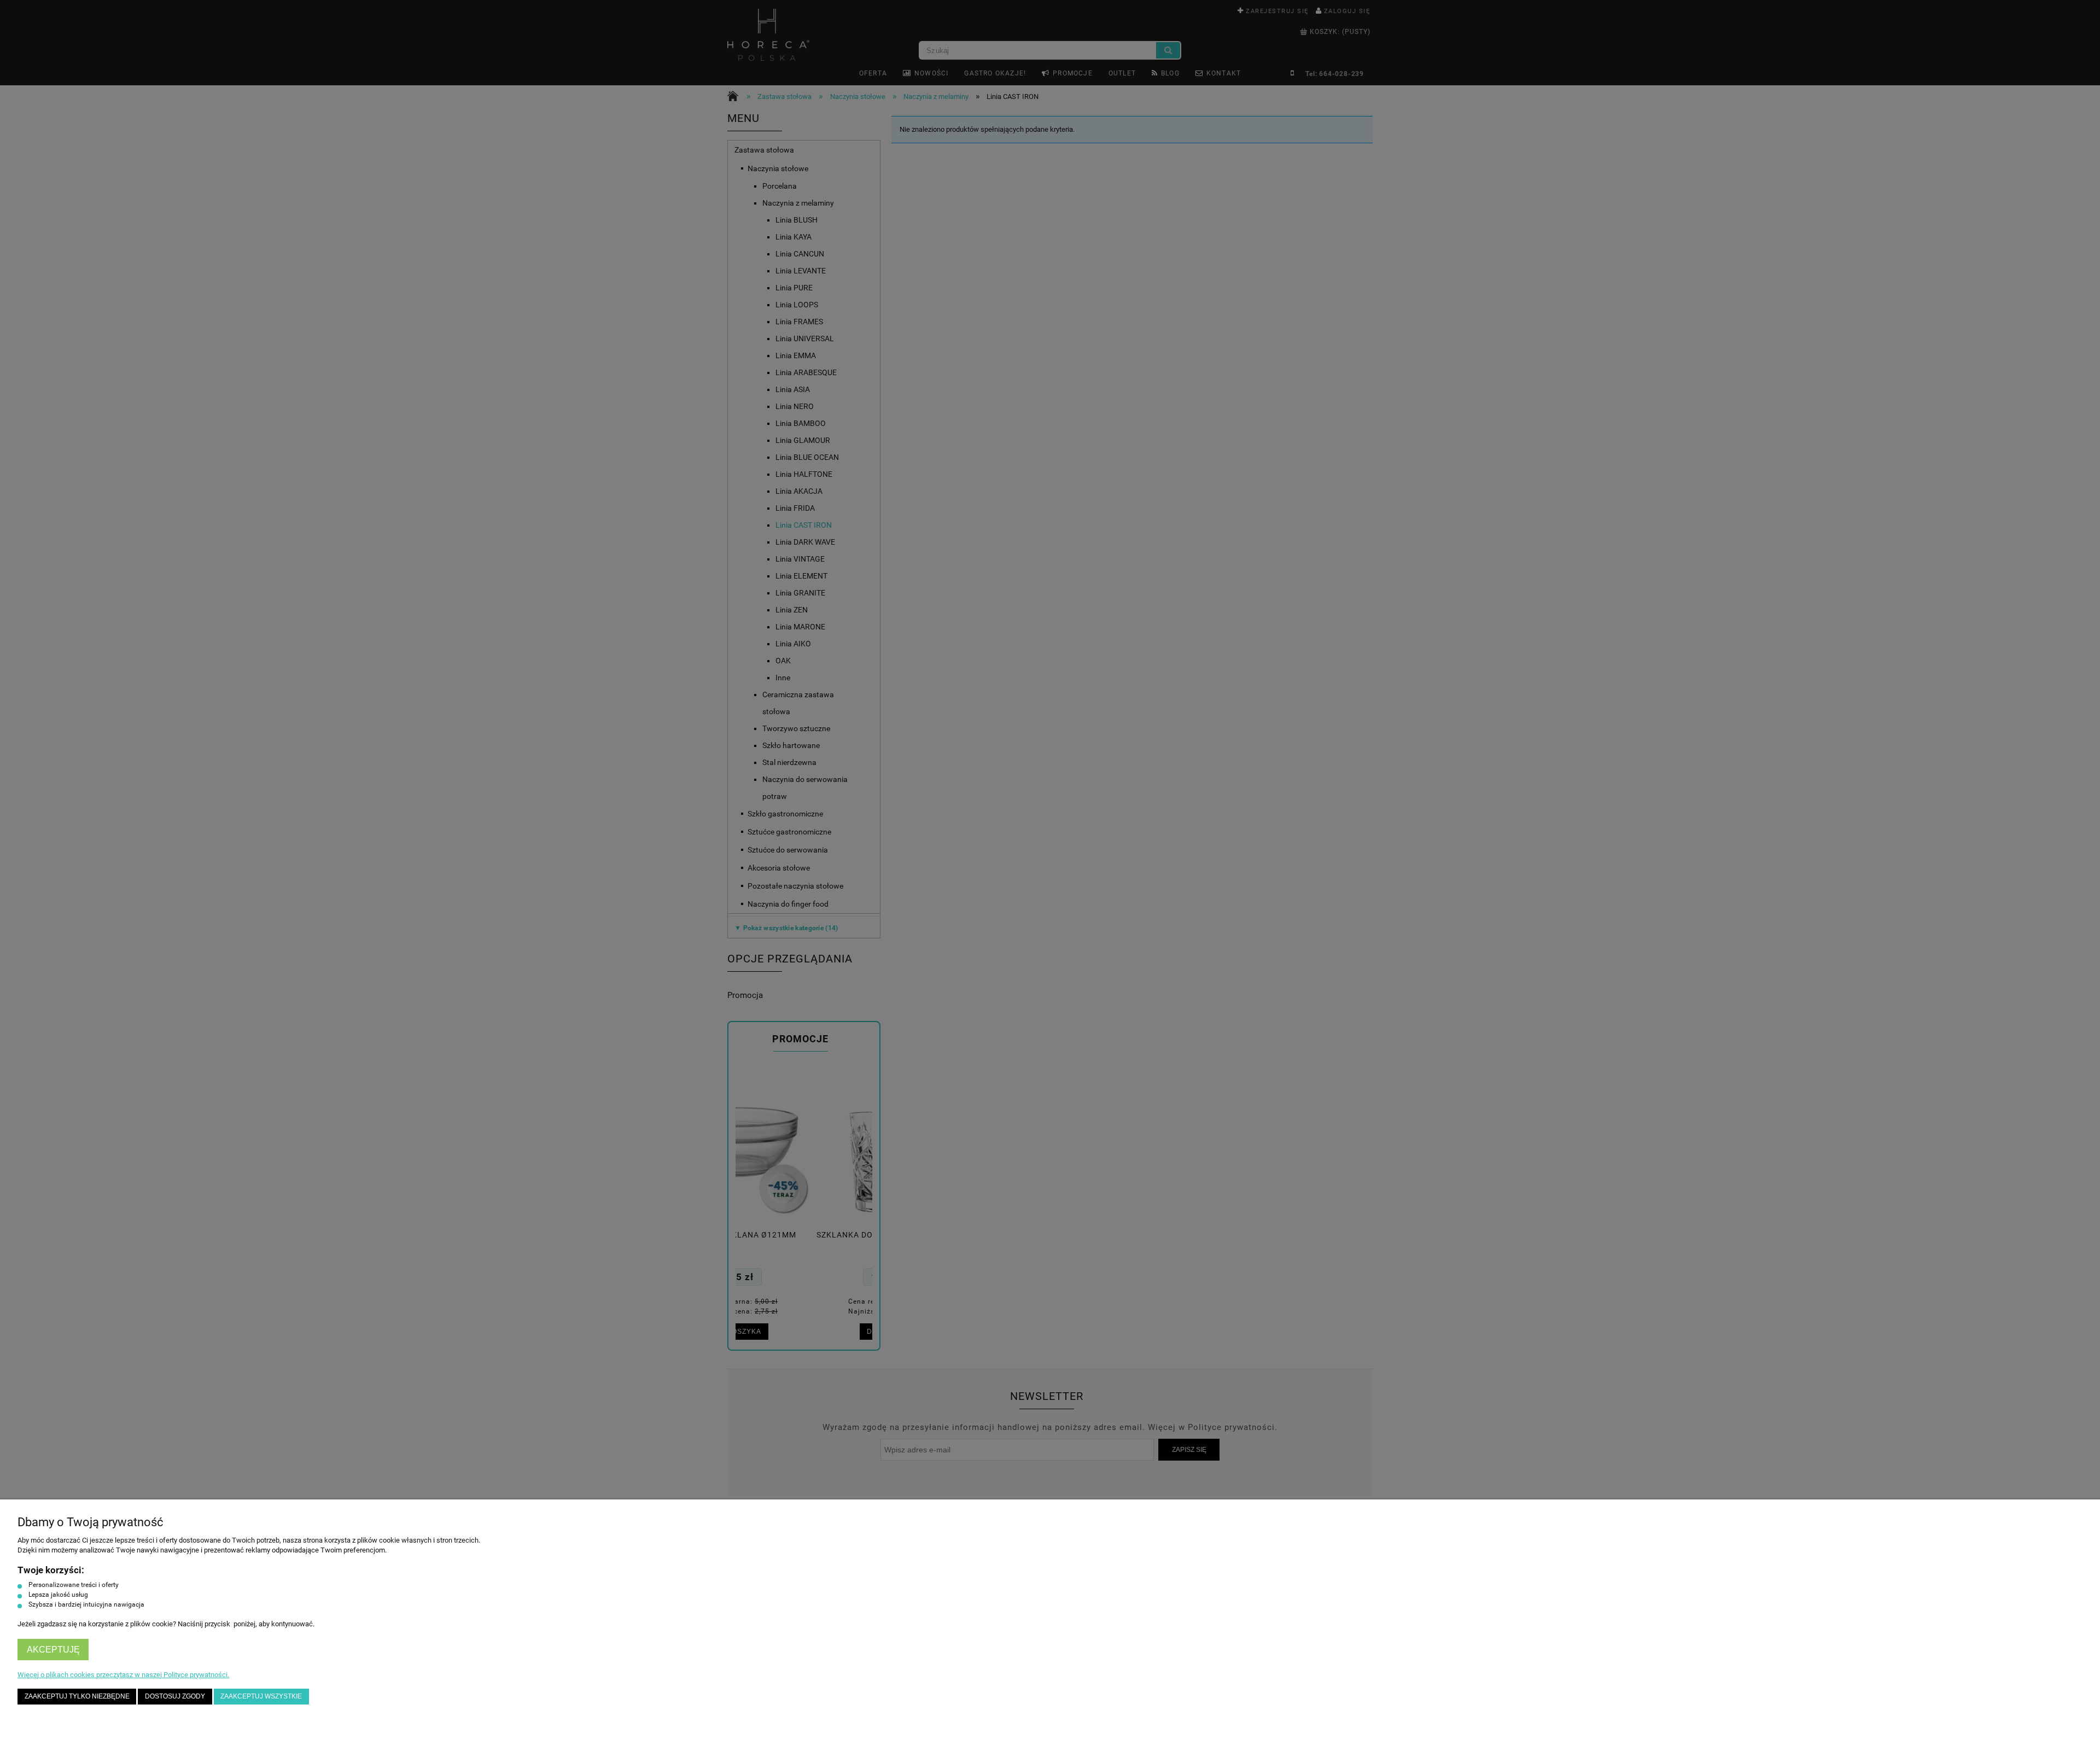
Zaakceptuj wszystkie (261, 1696)
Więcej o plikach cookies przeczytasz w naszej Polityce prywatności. (123, 1675)
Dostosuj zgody (175, 1696)
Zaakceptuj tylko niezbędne (77, 1696)
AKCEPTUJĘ (53, 1650)
